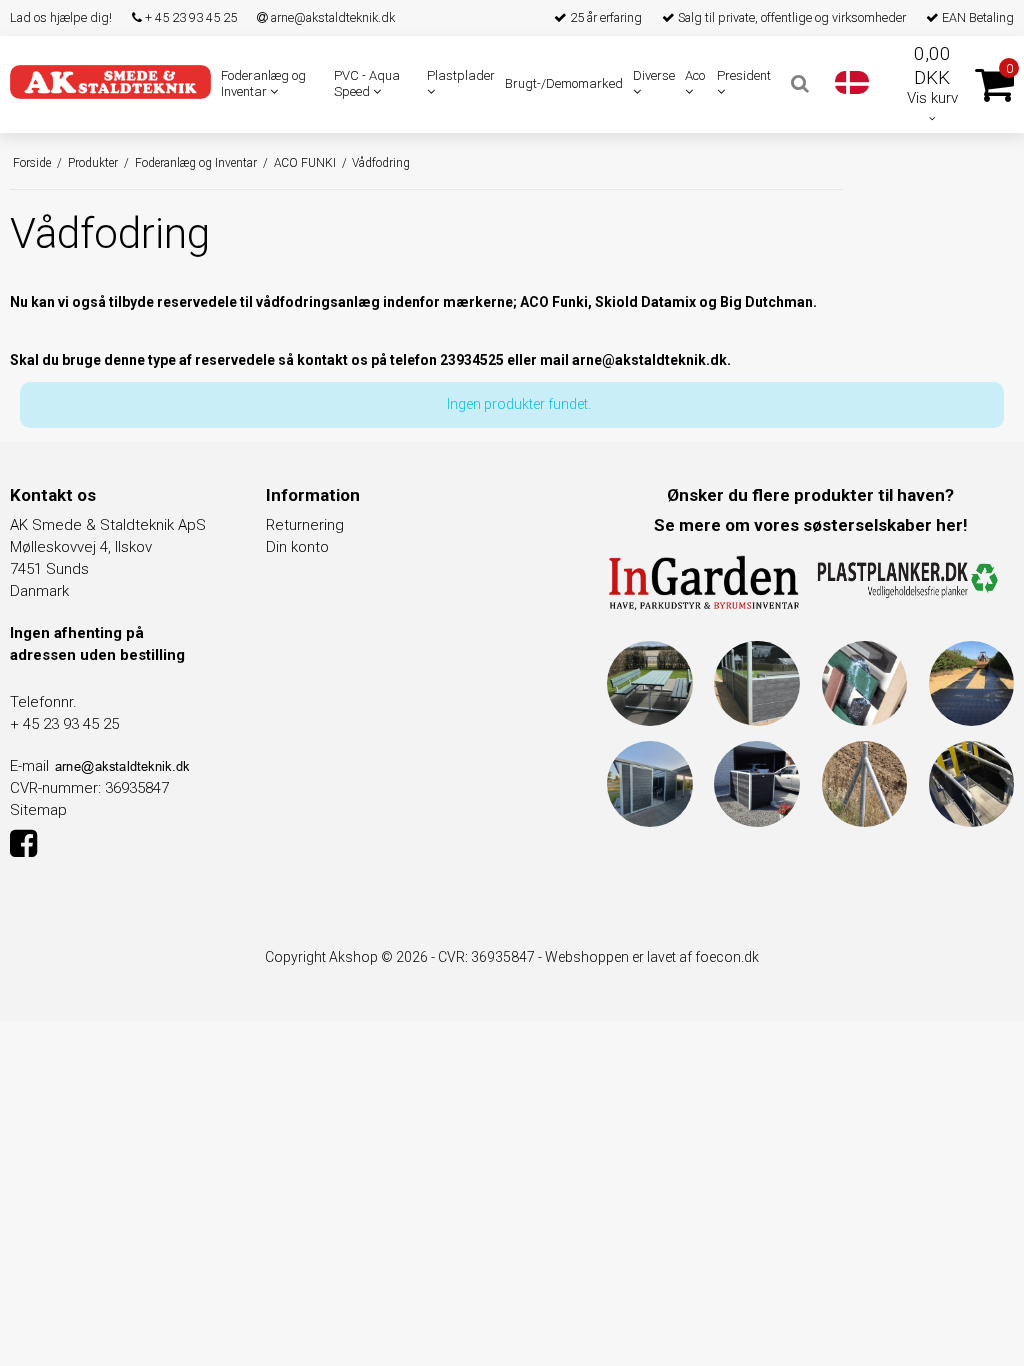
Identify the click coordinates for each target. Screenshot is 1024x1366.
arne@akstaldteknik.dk (331, 17)
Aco (695, 75)
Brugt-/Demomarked (564, 83)
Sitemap (38, 810)
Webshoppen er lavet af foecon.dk (652, 957)
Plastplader (461, 75)
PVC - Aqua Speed (367, 83)
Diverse (654, 75)
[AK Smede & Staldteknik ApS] (110, 82)
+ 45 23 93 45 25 (189, 17)
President (744, 75)
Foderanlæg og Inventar (263, 83)
